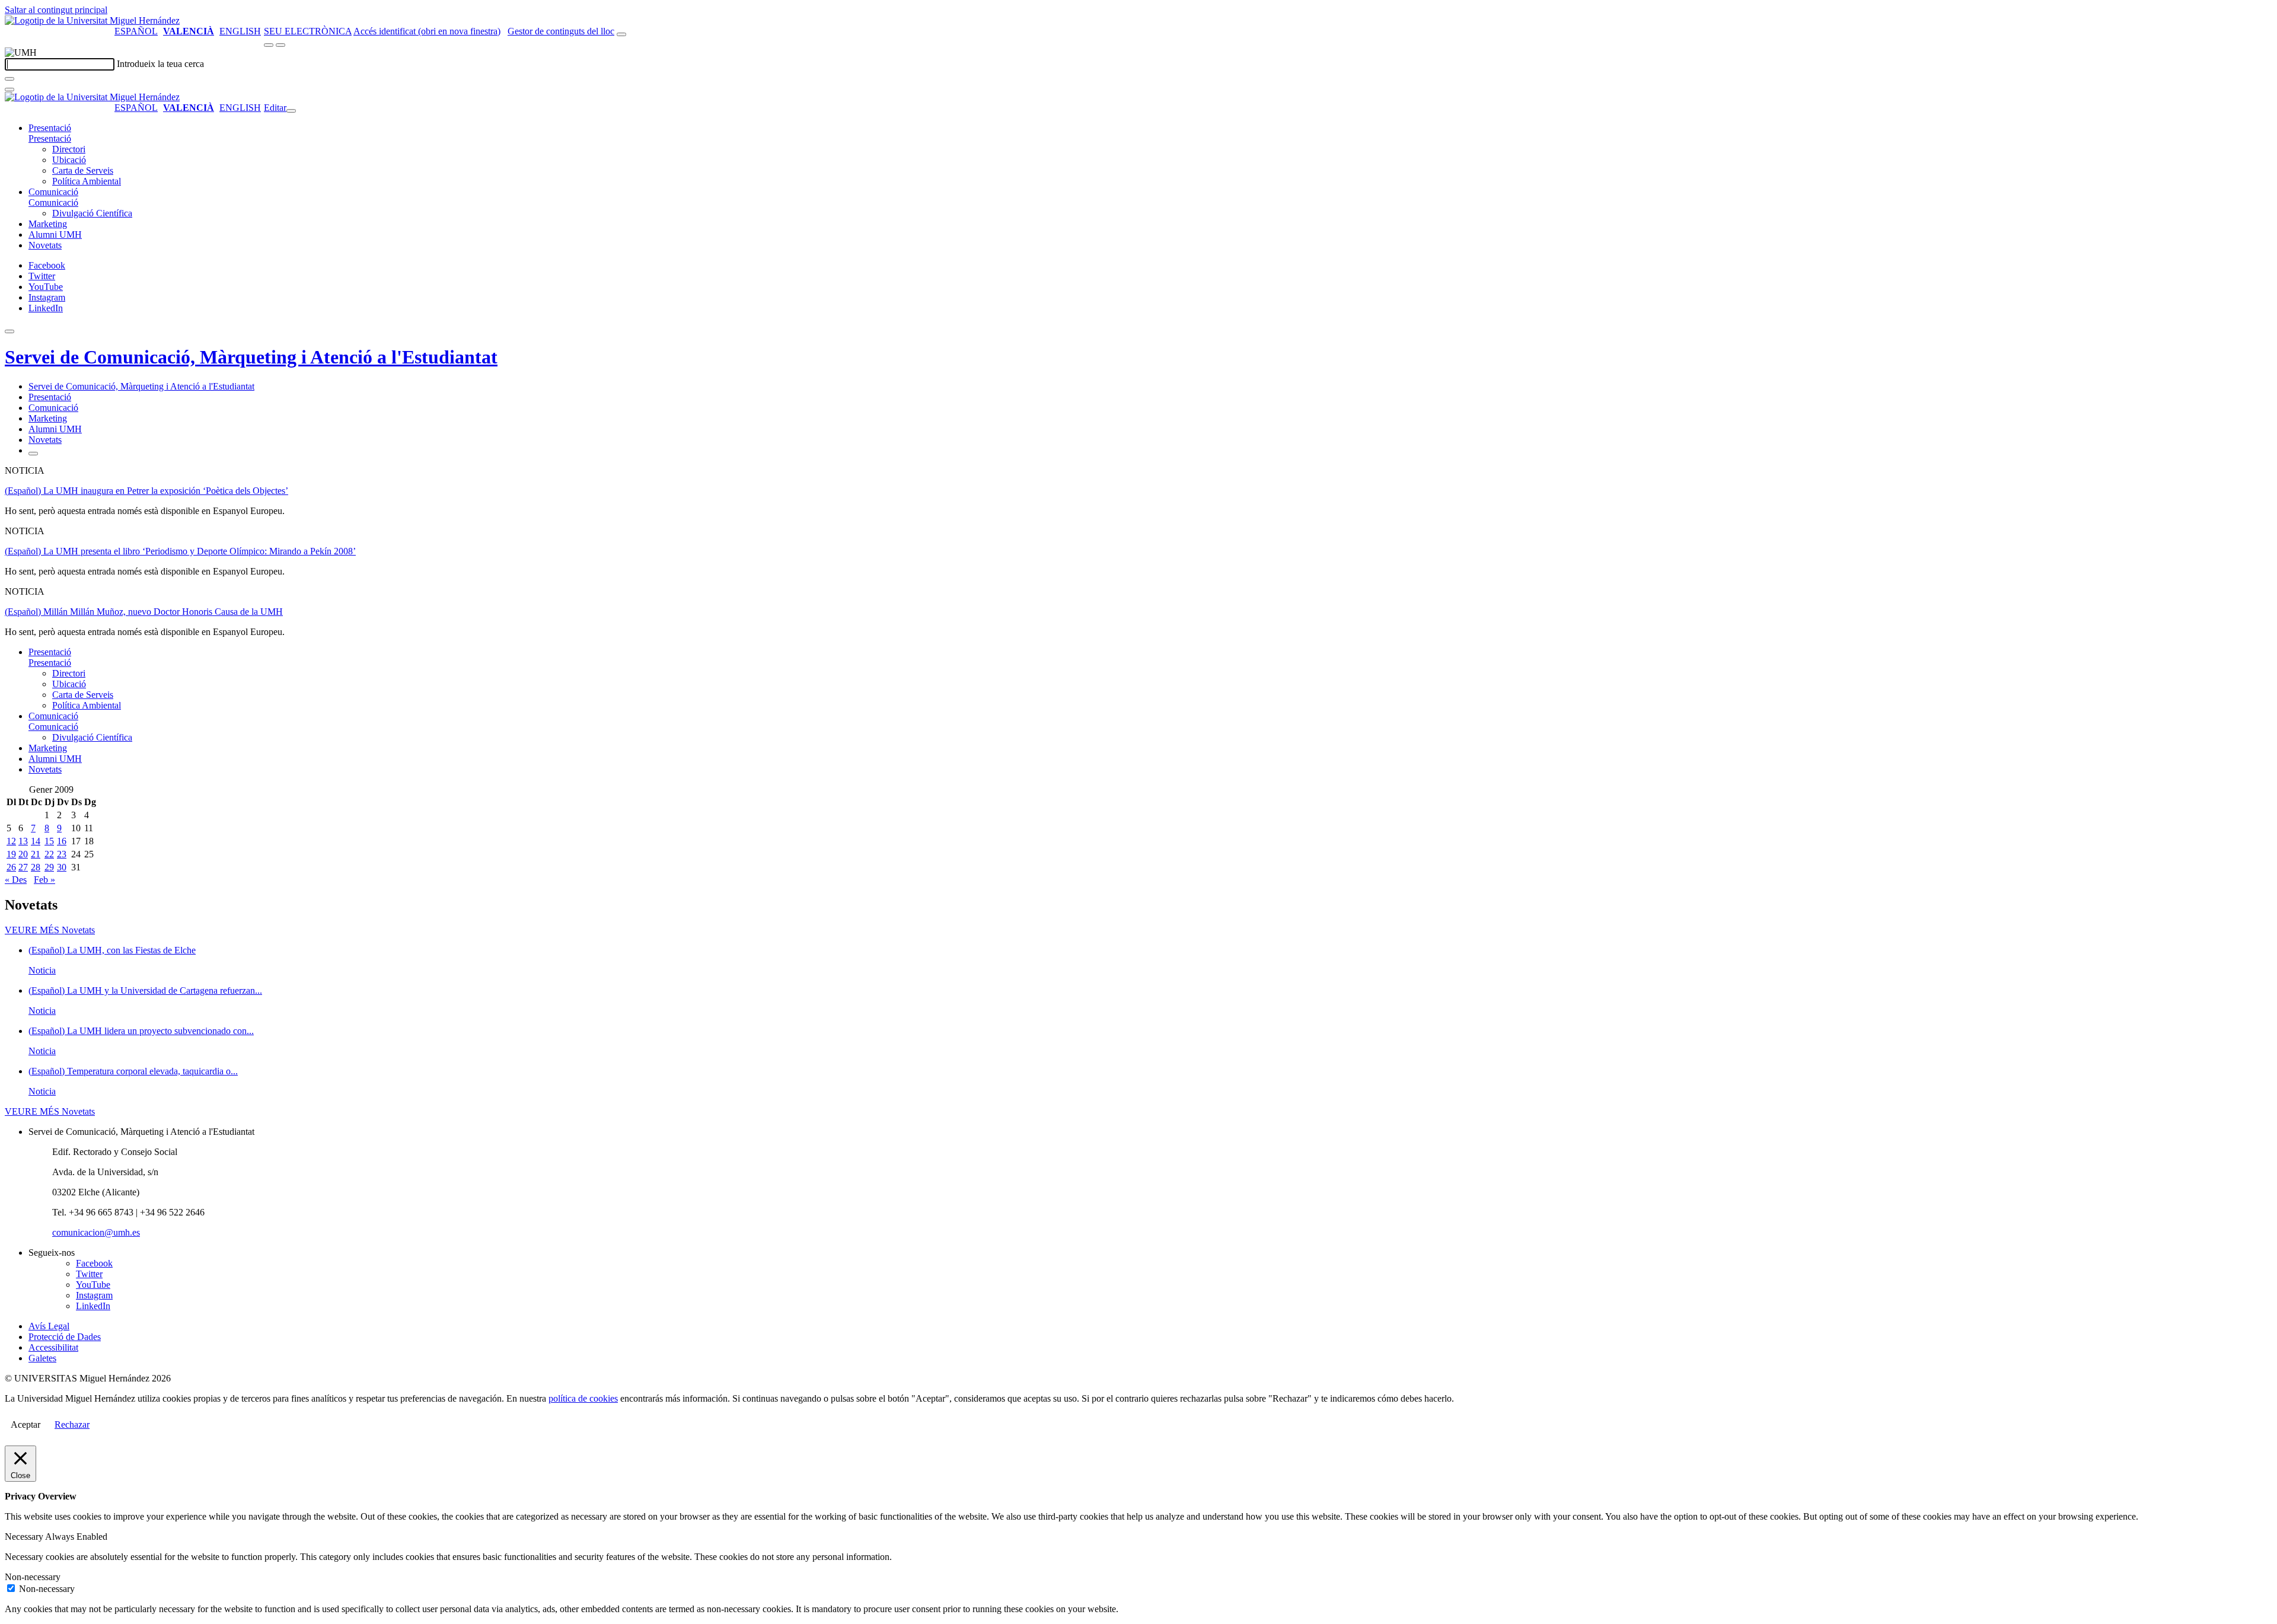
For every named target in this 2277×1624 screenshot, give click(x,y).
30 (62, 867)
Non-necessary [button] (33, 1577)
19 (11, 854)
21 (36, 854)
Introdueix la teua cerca (160, 64)
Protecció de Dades (65, 1337)
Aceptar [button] (25, 1424)
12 (11, 841)
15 (49, 841)
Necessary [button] (25, 1537)
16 (62, 841)
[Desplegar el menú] (280, 45)
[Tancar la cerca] (9, 90)
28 (36, 867)
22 (49, 854)
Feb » (44, 880)
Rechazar (72, 1424)
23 (62, 854)
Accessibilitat (53, 1347)
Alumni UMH (55, 234)
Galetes (42, 1358)
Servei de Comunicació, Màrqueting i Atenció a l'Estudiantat (251, 357)
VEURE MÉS (50, 930)
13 (23, 841)
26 (11, 867)
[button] (50, 138)
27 (23, 867)
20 (23, 854)
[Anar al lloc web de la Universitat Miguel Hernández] (92, 20)
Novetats (45, 245)
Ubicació (69, 160)
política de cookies (583, 1398)
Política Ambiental (87, 181)
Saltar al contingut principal (56, 10)
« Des (16, 880)
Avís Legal (49, 1326)
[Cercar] (9, 79)
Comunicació (53, 192)
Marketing (48, 224)
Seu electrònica (308, 31)
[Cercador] (621, 34)
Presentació (50, 128)
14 (36, 841)
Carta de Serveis (83, 170)
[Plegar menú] (291, 111)
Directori (69, 149)
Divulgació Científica (92, 213)
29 (49, 867)
